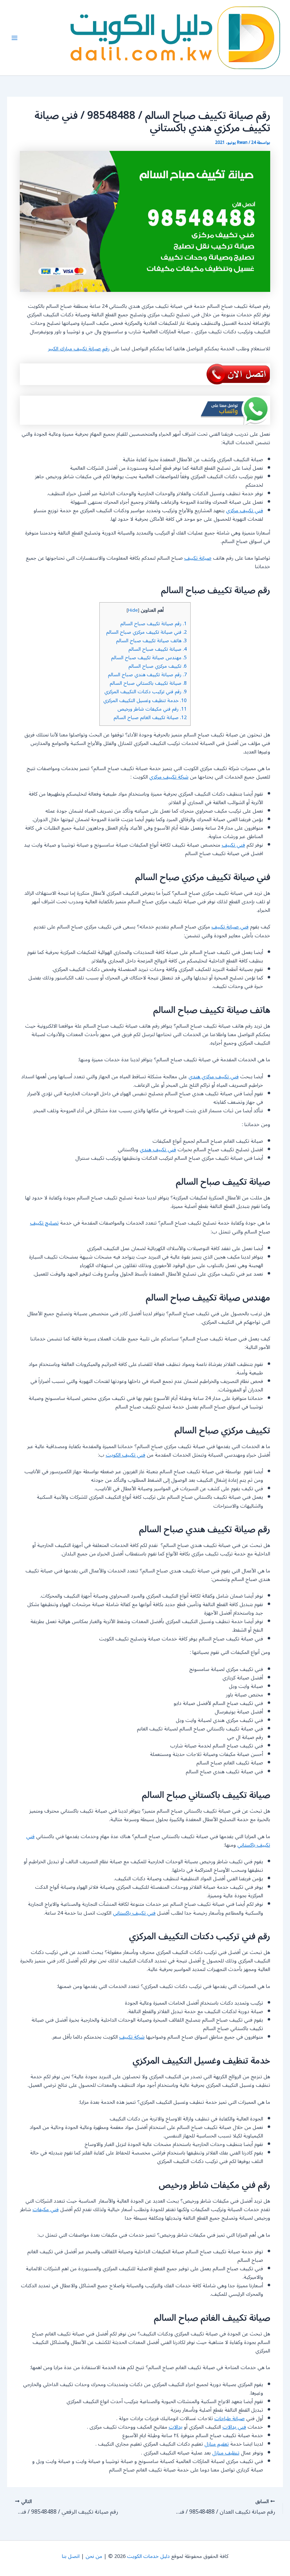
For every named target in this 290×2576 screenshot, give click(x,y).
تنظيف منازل (226, 2453)
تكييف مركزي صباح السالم (158, 666)
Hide (133, 610)
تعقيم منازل (217, 2444)
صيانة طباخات (230, 2419)
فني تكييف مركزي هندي (214, 1077)
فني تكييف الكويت (126, 1455)
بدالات (176, 2427)
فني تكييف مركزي (245, 511)
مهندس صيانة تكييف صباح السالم (149, 658)
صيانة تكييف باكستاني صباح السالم (148, 683)
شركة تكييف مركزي (169, 777)
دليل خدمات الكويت (148, 2556)
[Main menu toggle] (14, 38)
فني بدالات (234, 2427)
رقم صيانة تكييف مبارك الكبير (79, 349)
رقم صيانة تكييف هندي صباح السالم (147, 675)
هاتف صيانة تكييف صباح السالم (151, 641)
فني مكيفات (46, 2210)
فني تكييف (233, 845)
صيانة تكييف (198, 558)
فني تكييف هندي (158, 1150)
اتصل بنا (71, 2556)
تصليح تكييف (44, 1223)
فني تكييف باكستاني (134, 1913)
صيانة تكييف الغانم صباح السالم (150, 718)
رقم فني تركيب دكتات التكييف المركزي (146, 692)
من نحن (94, 2556)
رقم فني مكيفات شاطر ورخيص (152, 709)
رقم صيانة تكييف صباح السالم (153, 624)
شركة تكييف (132, 2037)
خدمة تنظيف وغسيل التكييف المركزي (145, 701)
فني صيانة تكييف (230, 927)
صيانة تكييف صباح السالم (158, 649)
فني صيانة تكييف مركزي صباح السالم (146, 632)
